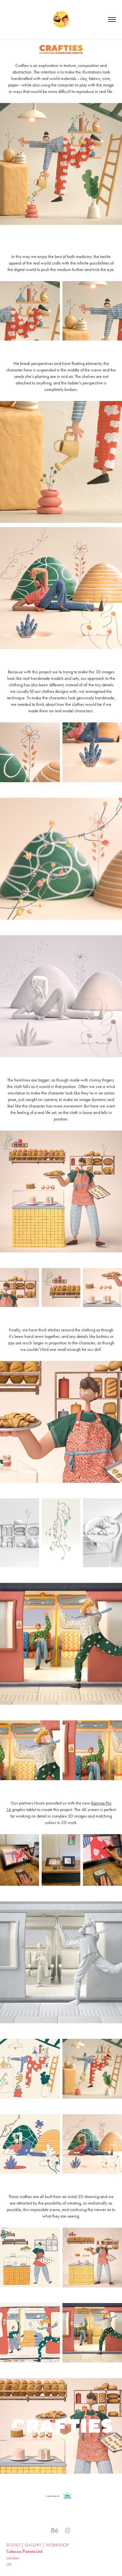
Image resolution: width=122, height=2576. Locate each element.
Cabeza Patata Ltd (24, 2551)
